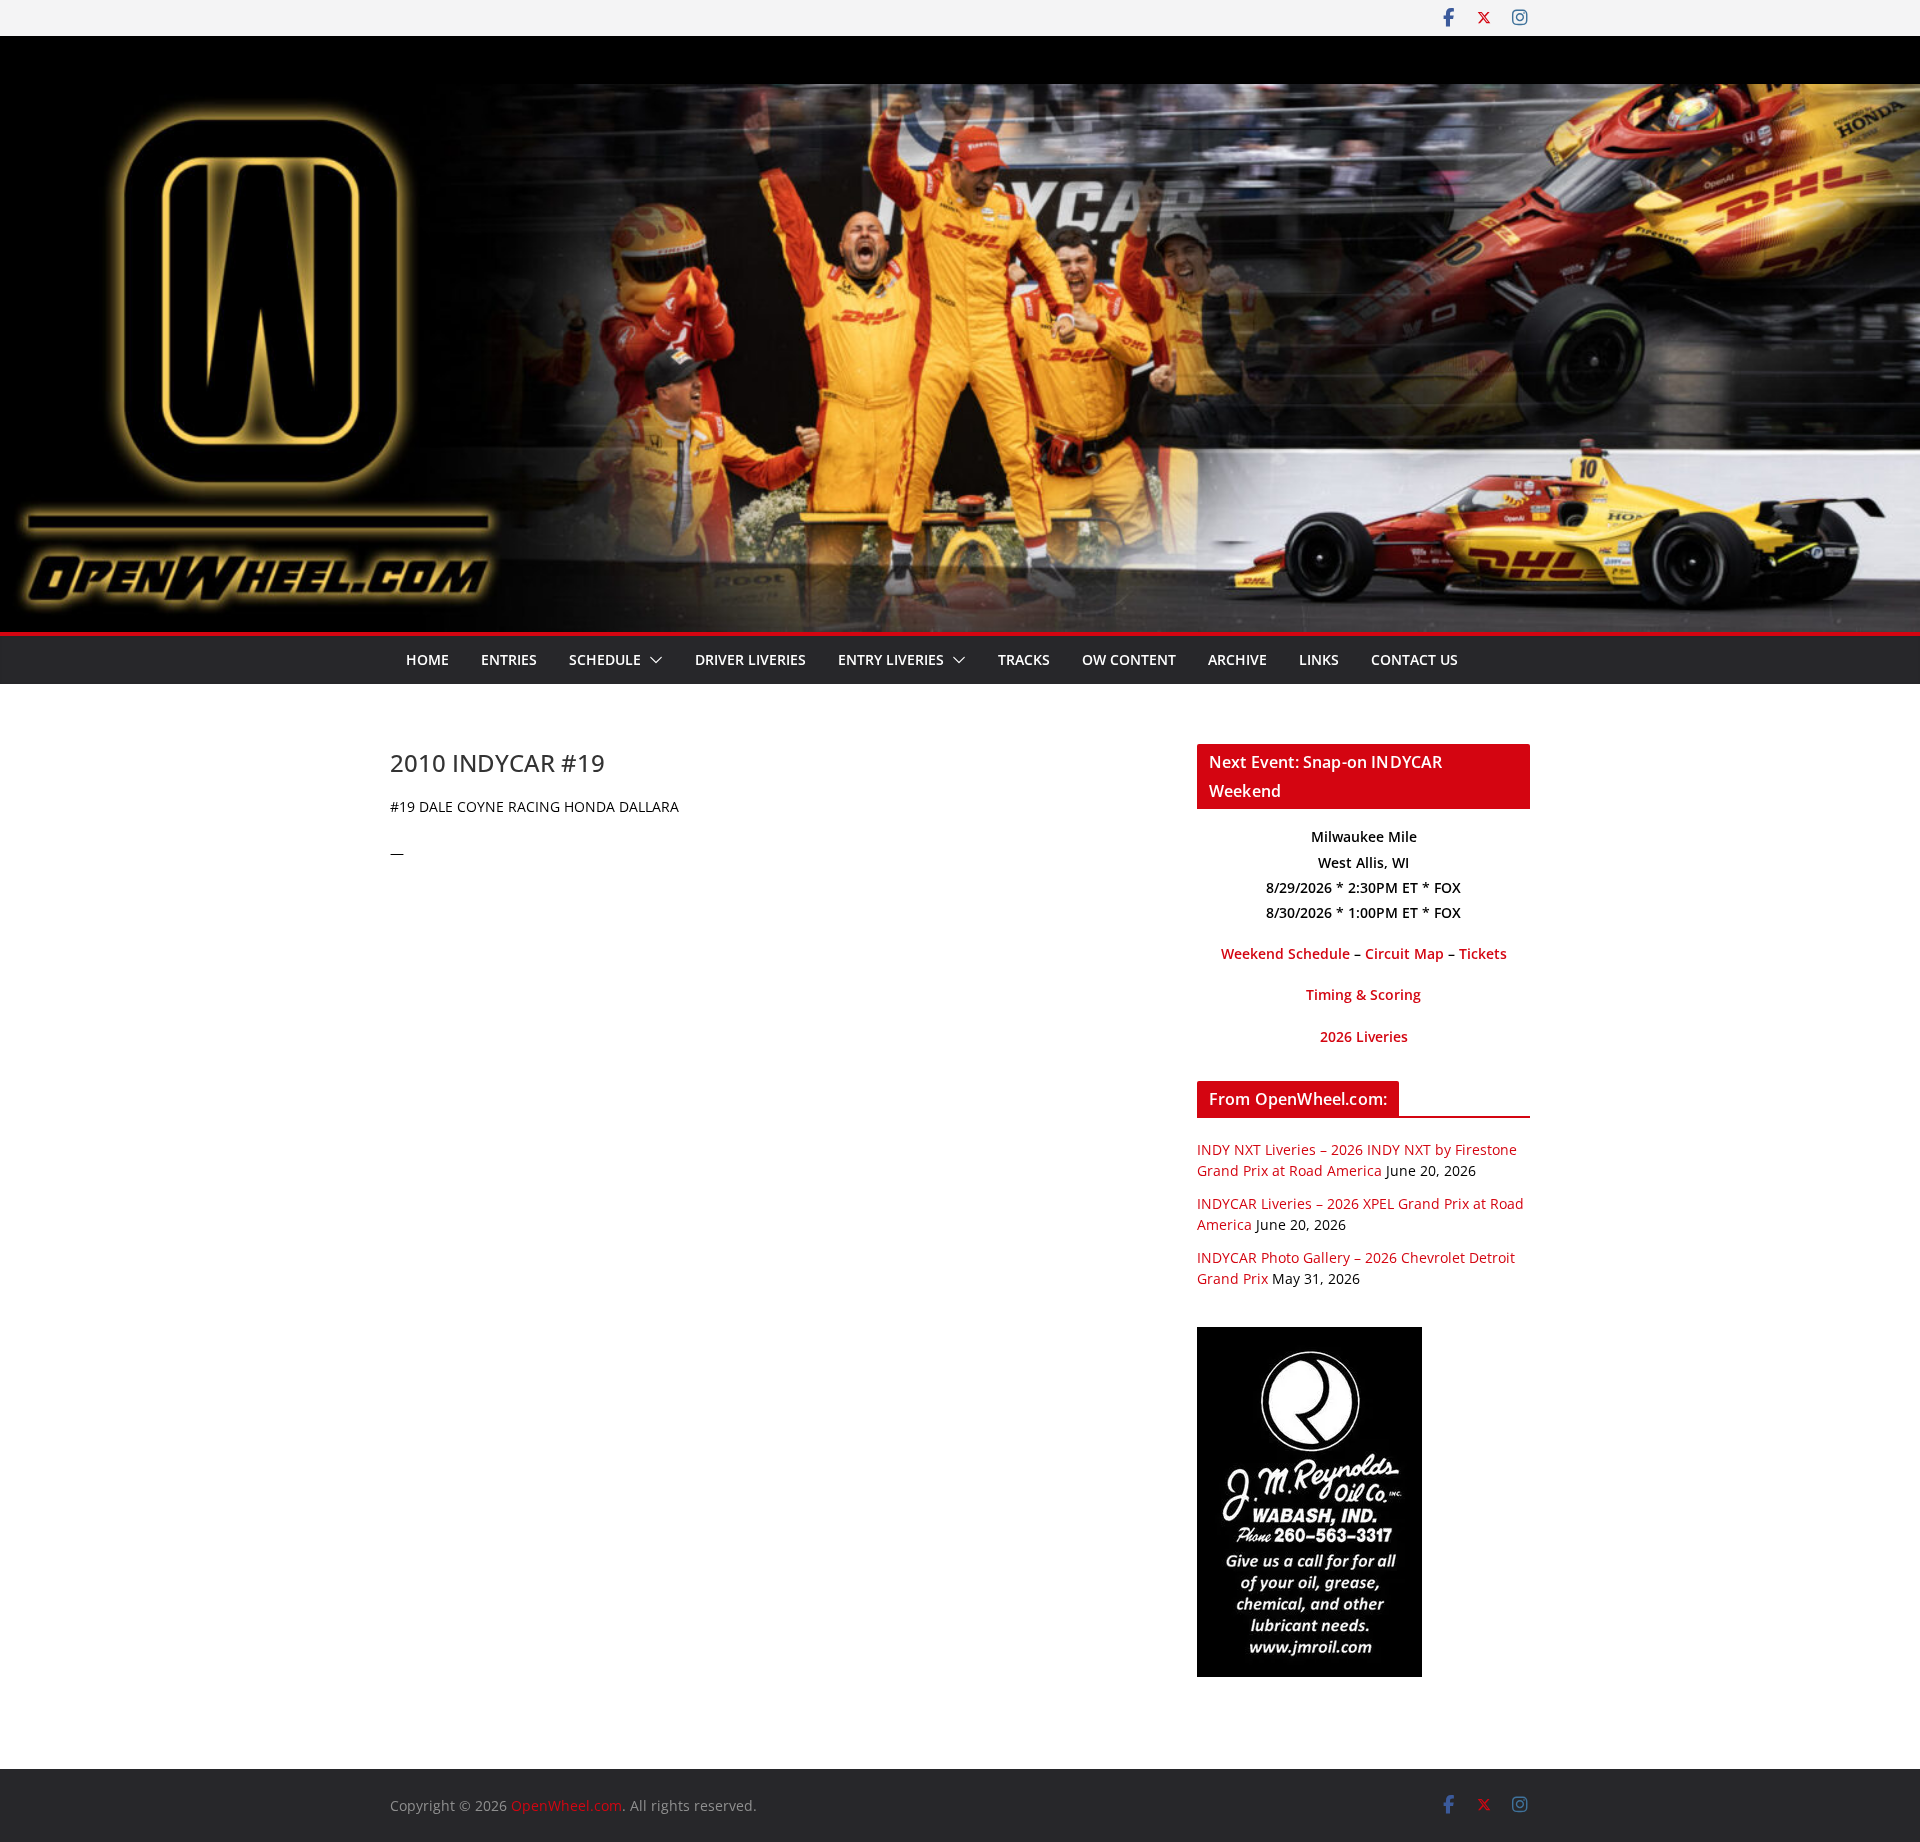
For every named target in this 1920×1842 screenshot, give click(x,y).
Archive (1237, 659)
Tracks (1024, 659)
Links (1319, 659)
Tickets (1483, 953)
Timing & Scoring (1363, 994)
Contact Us (1414, 659)
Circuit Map (1404, 953)
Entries (509, 659)
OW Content (1129, 659)
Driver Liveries (750, 659)
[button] (652, 660)
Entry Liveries (891, 659)
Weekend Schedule (1285, 953)
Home (427, 659)
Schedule (605, 659)
